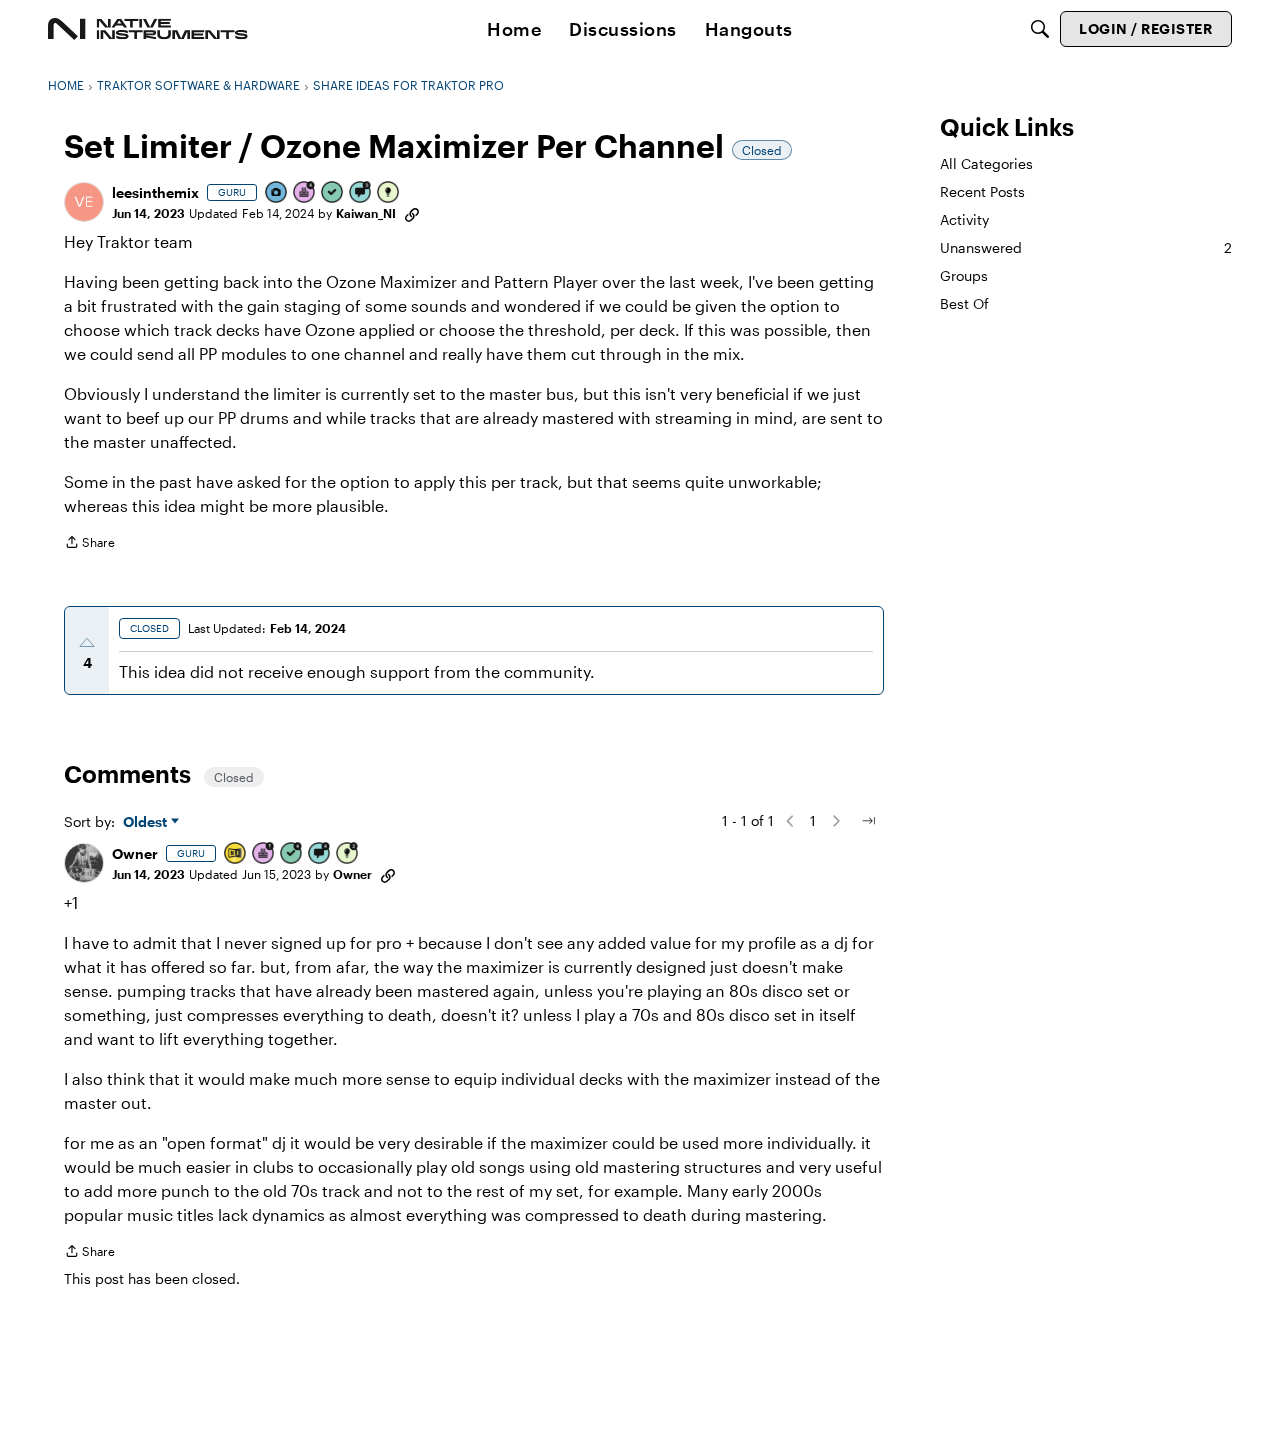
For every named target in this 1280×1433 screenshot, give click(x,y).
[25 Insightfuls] (348, 854)
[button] (84, 202)
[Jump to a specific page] (868, 821)
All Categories (986, 163)
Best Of (964, 304)
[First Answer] (333, 193)
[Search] (1040, 29)
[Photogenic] (277, 193)
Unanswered (1086, 247)
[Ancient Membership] (264, 854)
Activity (964, 219)
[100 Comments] (361, 193)
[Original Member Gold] (236, 854)
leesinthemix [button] (155, 192)
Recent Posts (982, 191)
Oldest (147, 822)
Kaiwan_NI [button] (366, 213)
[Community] (148, 29)
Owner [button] (135, 853)
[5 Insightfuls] (389, 193)
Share (89, 544)
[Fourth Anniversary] (305, 193)
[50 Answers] (292, 854)
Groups (964, 275)
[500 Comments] (320, 854)
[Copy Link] (412, 213)
